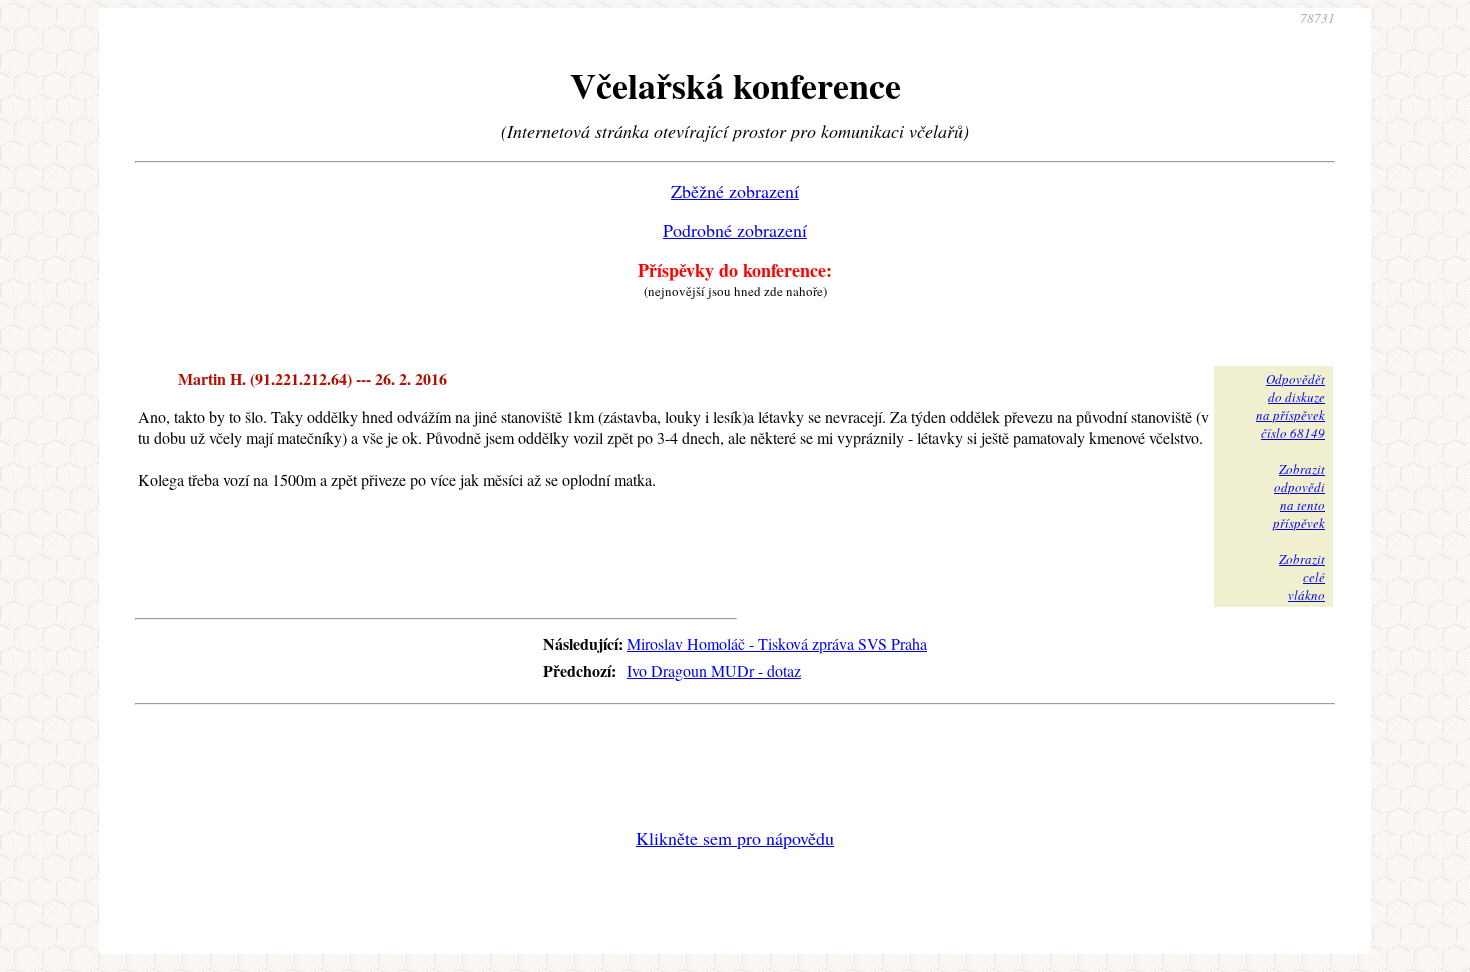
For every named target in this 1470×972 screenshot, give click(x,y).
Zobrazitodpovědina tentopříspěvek (1299, 496)
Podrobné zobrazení (735, 230)
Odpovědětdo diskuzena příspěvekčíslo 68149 (1290, 406)
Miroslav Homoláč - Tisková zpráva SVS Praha (777, 643)
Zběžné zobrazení (735, 191)
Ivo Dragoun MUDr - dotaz (714, 670)
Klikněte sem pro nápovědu (735, 838)
